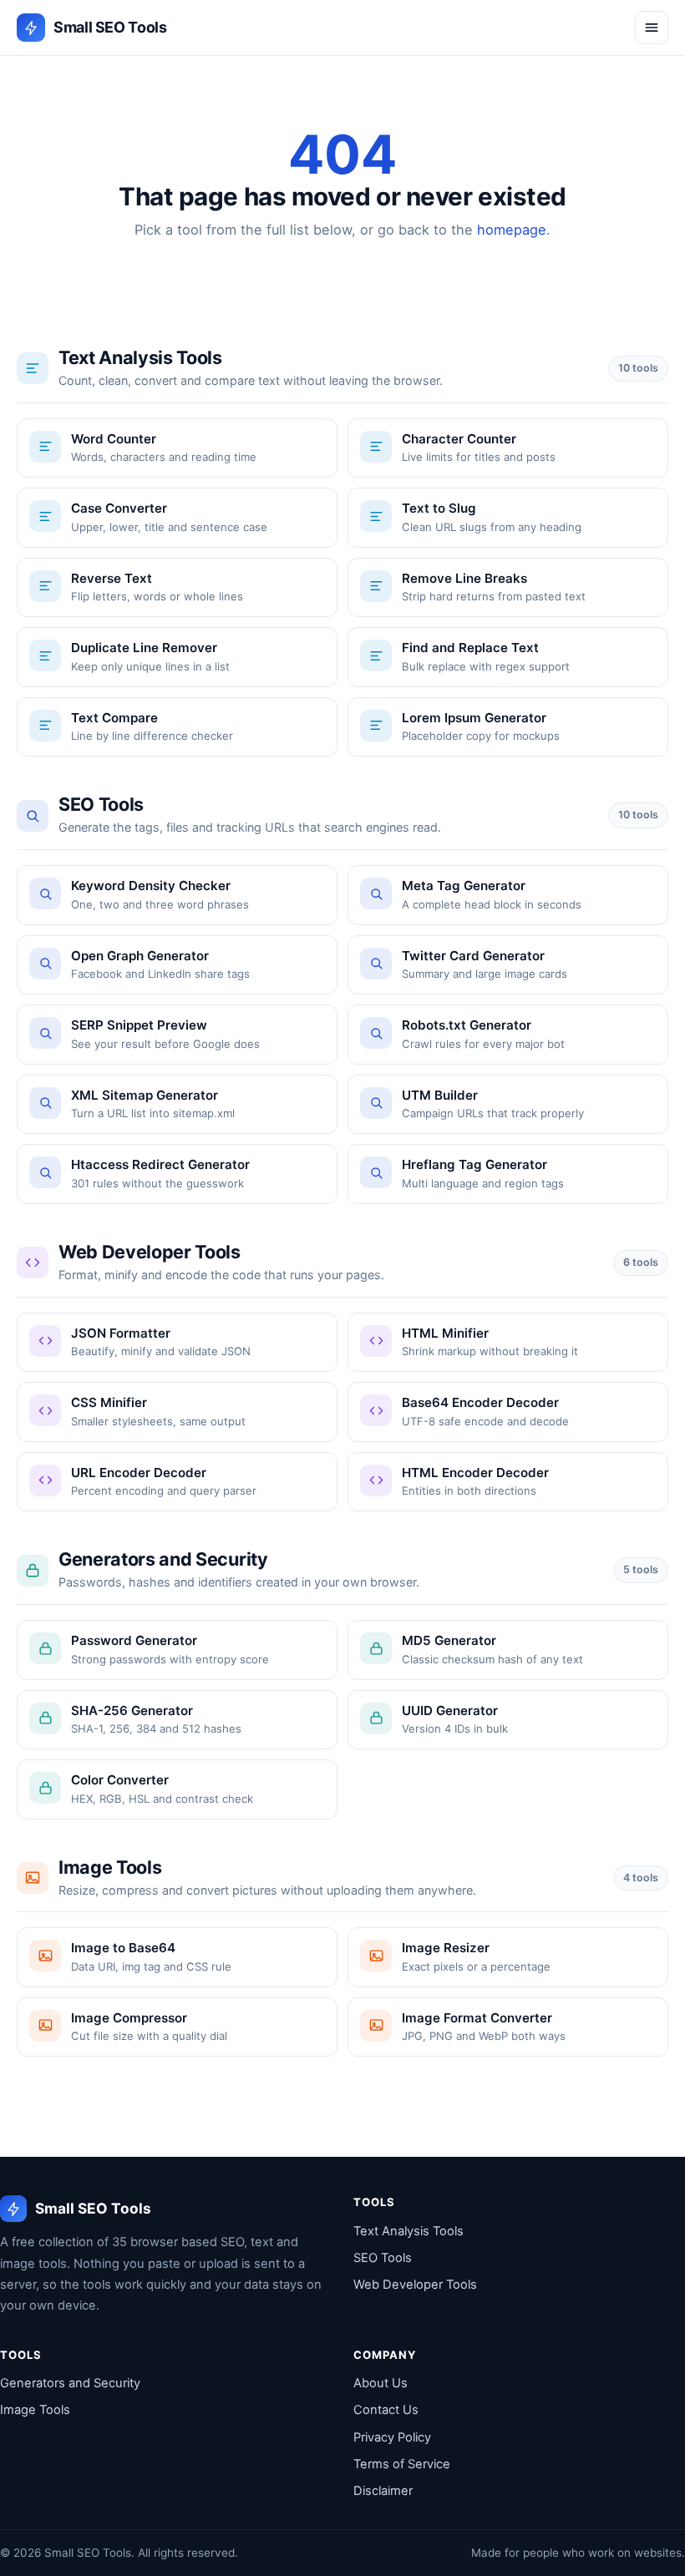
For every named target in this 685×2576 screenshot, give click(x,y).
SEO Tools (383, 2258)
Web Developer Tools (415, 2285)
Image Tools (35, 2410)
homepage (512, 230)
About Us (381, 2383)
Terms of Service (402, 2464)
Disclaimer (383, 2491)
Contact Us (386, 2410)
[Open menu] (652, 28)
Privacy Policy (392, 2437)
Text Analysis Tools (408, 2231)
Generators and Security (70, 2383)
